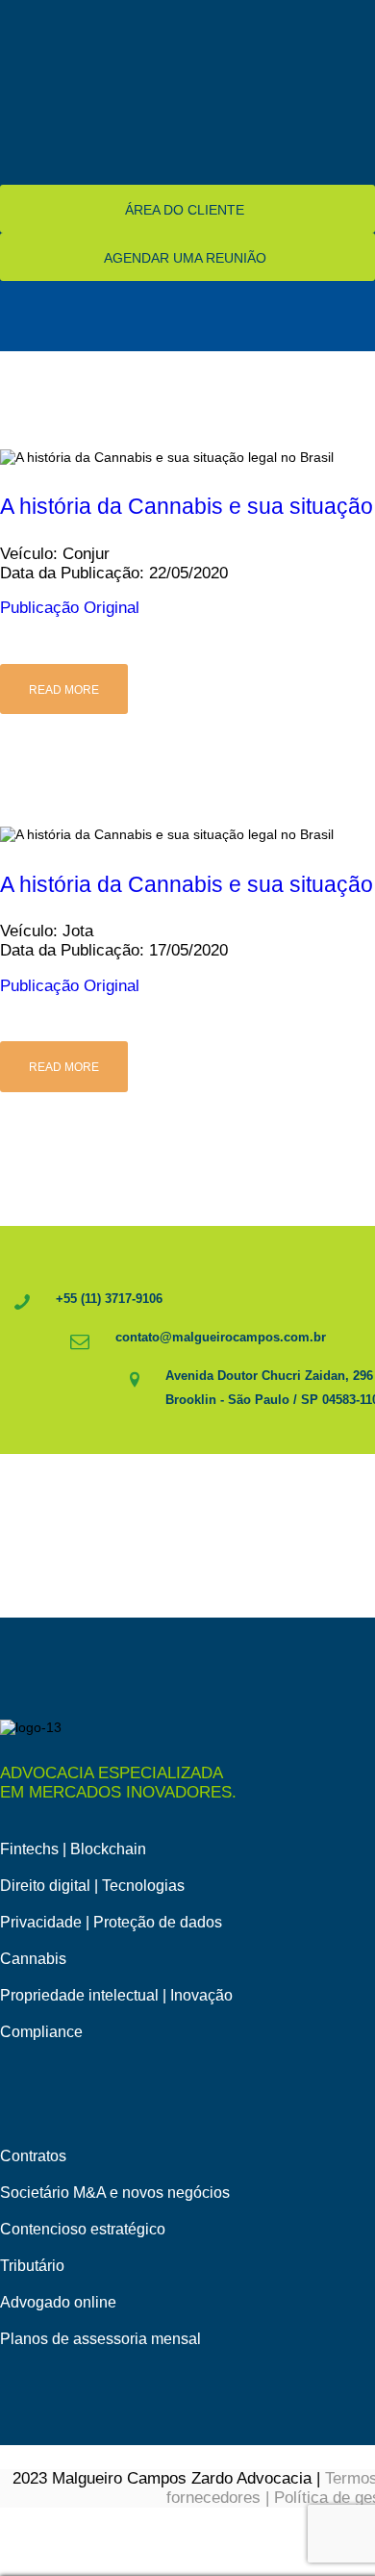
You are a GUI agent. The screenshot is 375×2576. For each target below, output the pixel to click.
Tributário (32, 2266)
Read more (64, 690)
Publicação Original (70, 608)
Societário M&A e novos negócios (115, 2193)
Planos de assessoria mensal (100, 2339)
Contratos (33, 2156)
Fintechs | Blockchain (73, 1849)
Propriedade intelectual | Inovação (116, 1995)
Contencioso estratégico (83, 2229)
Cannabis (33, 1959)
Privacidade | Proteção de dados (111, 1922)
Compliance (41, 2032)
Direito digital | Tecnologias (92, 1886)
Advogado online (58, 2302)
